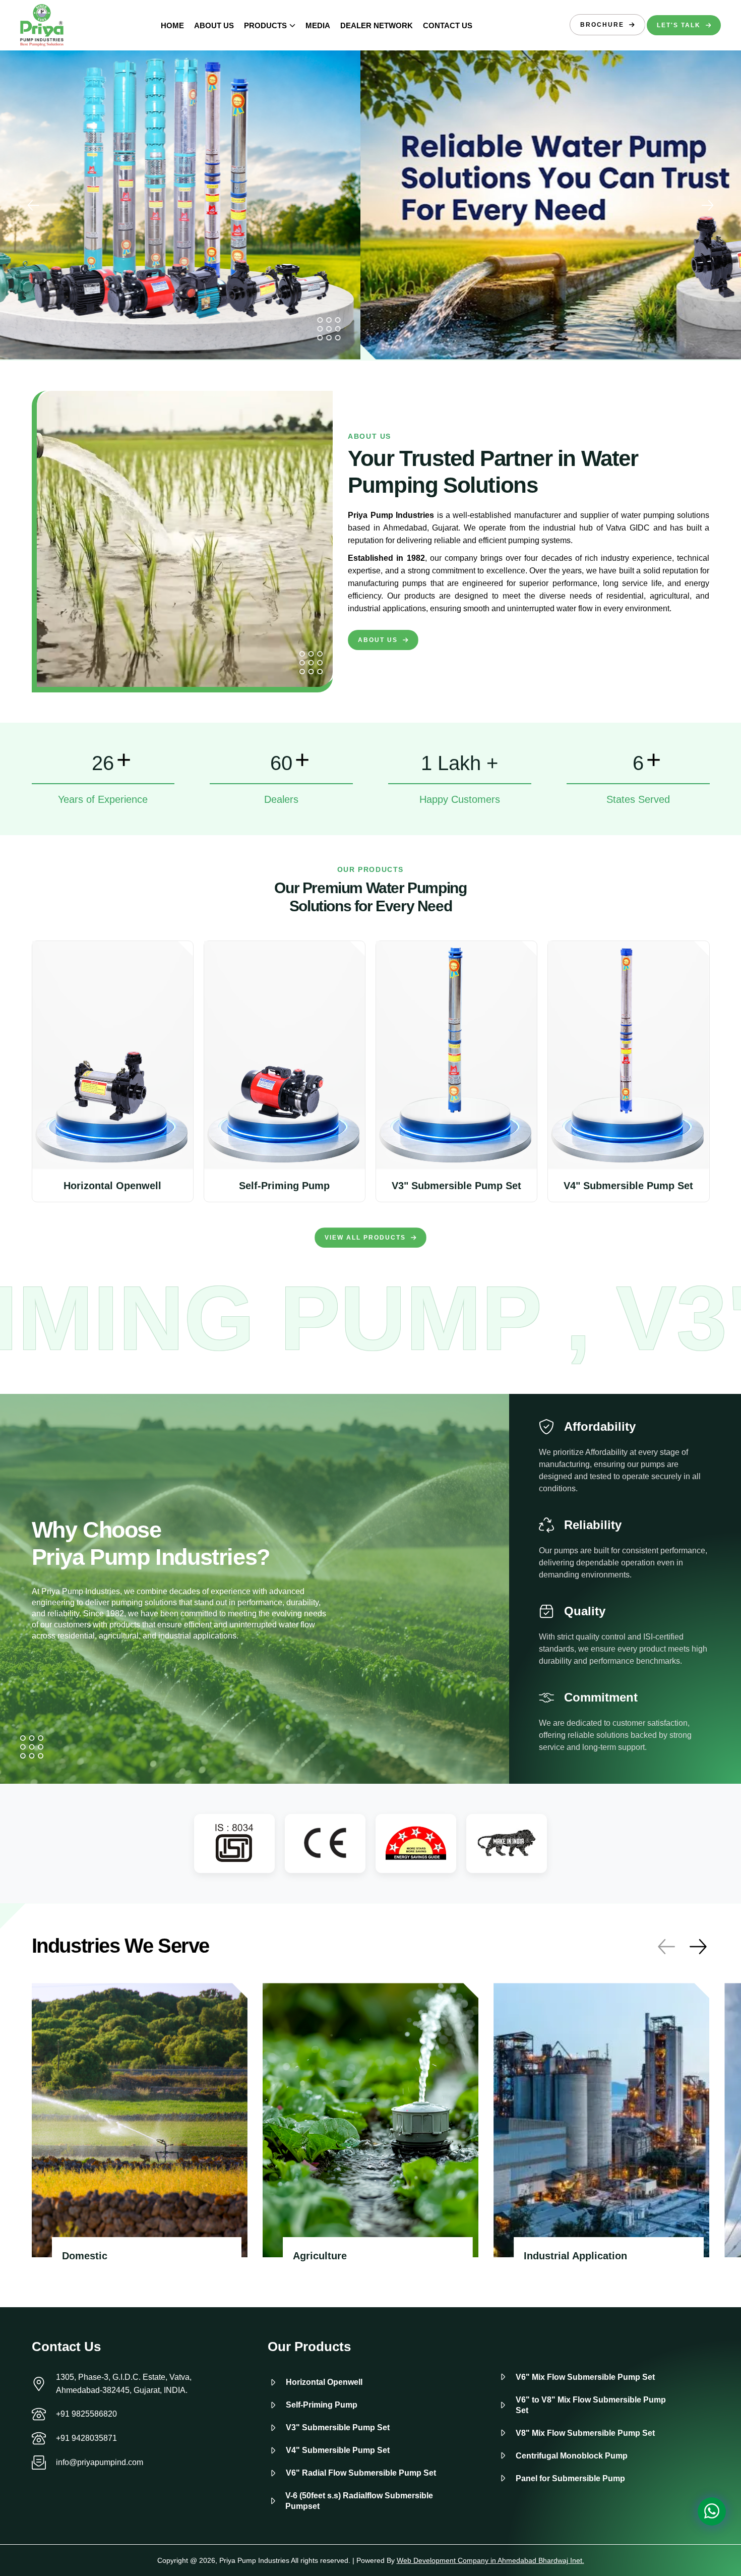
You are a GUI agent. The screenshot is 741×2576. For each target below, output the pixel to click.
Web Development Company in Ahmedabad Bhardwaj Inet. (490, 2560)
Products (265, 25)
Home (172, 25)
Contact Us (448, 25)
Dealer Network (377, 25)
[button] (708, 205)
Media (318, 25)
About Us (214, 25)
